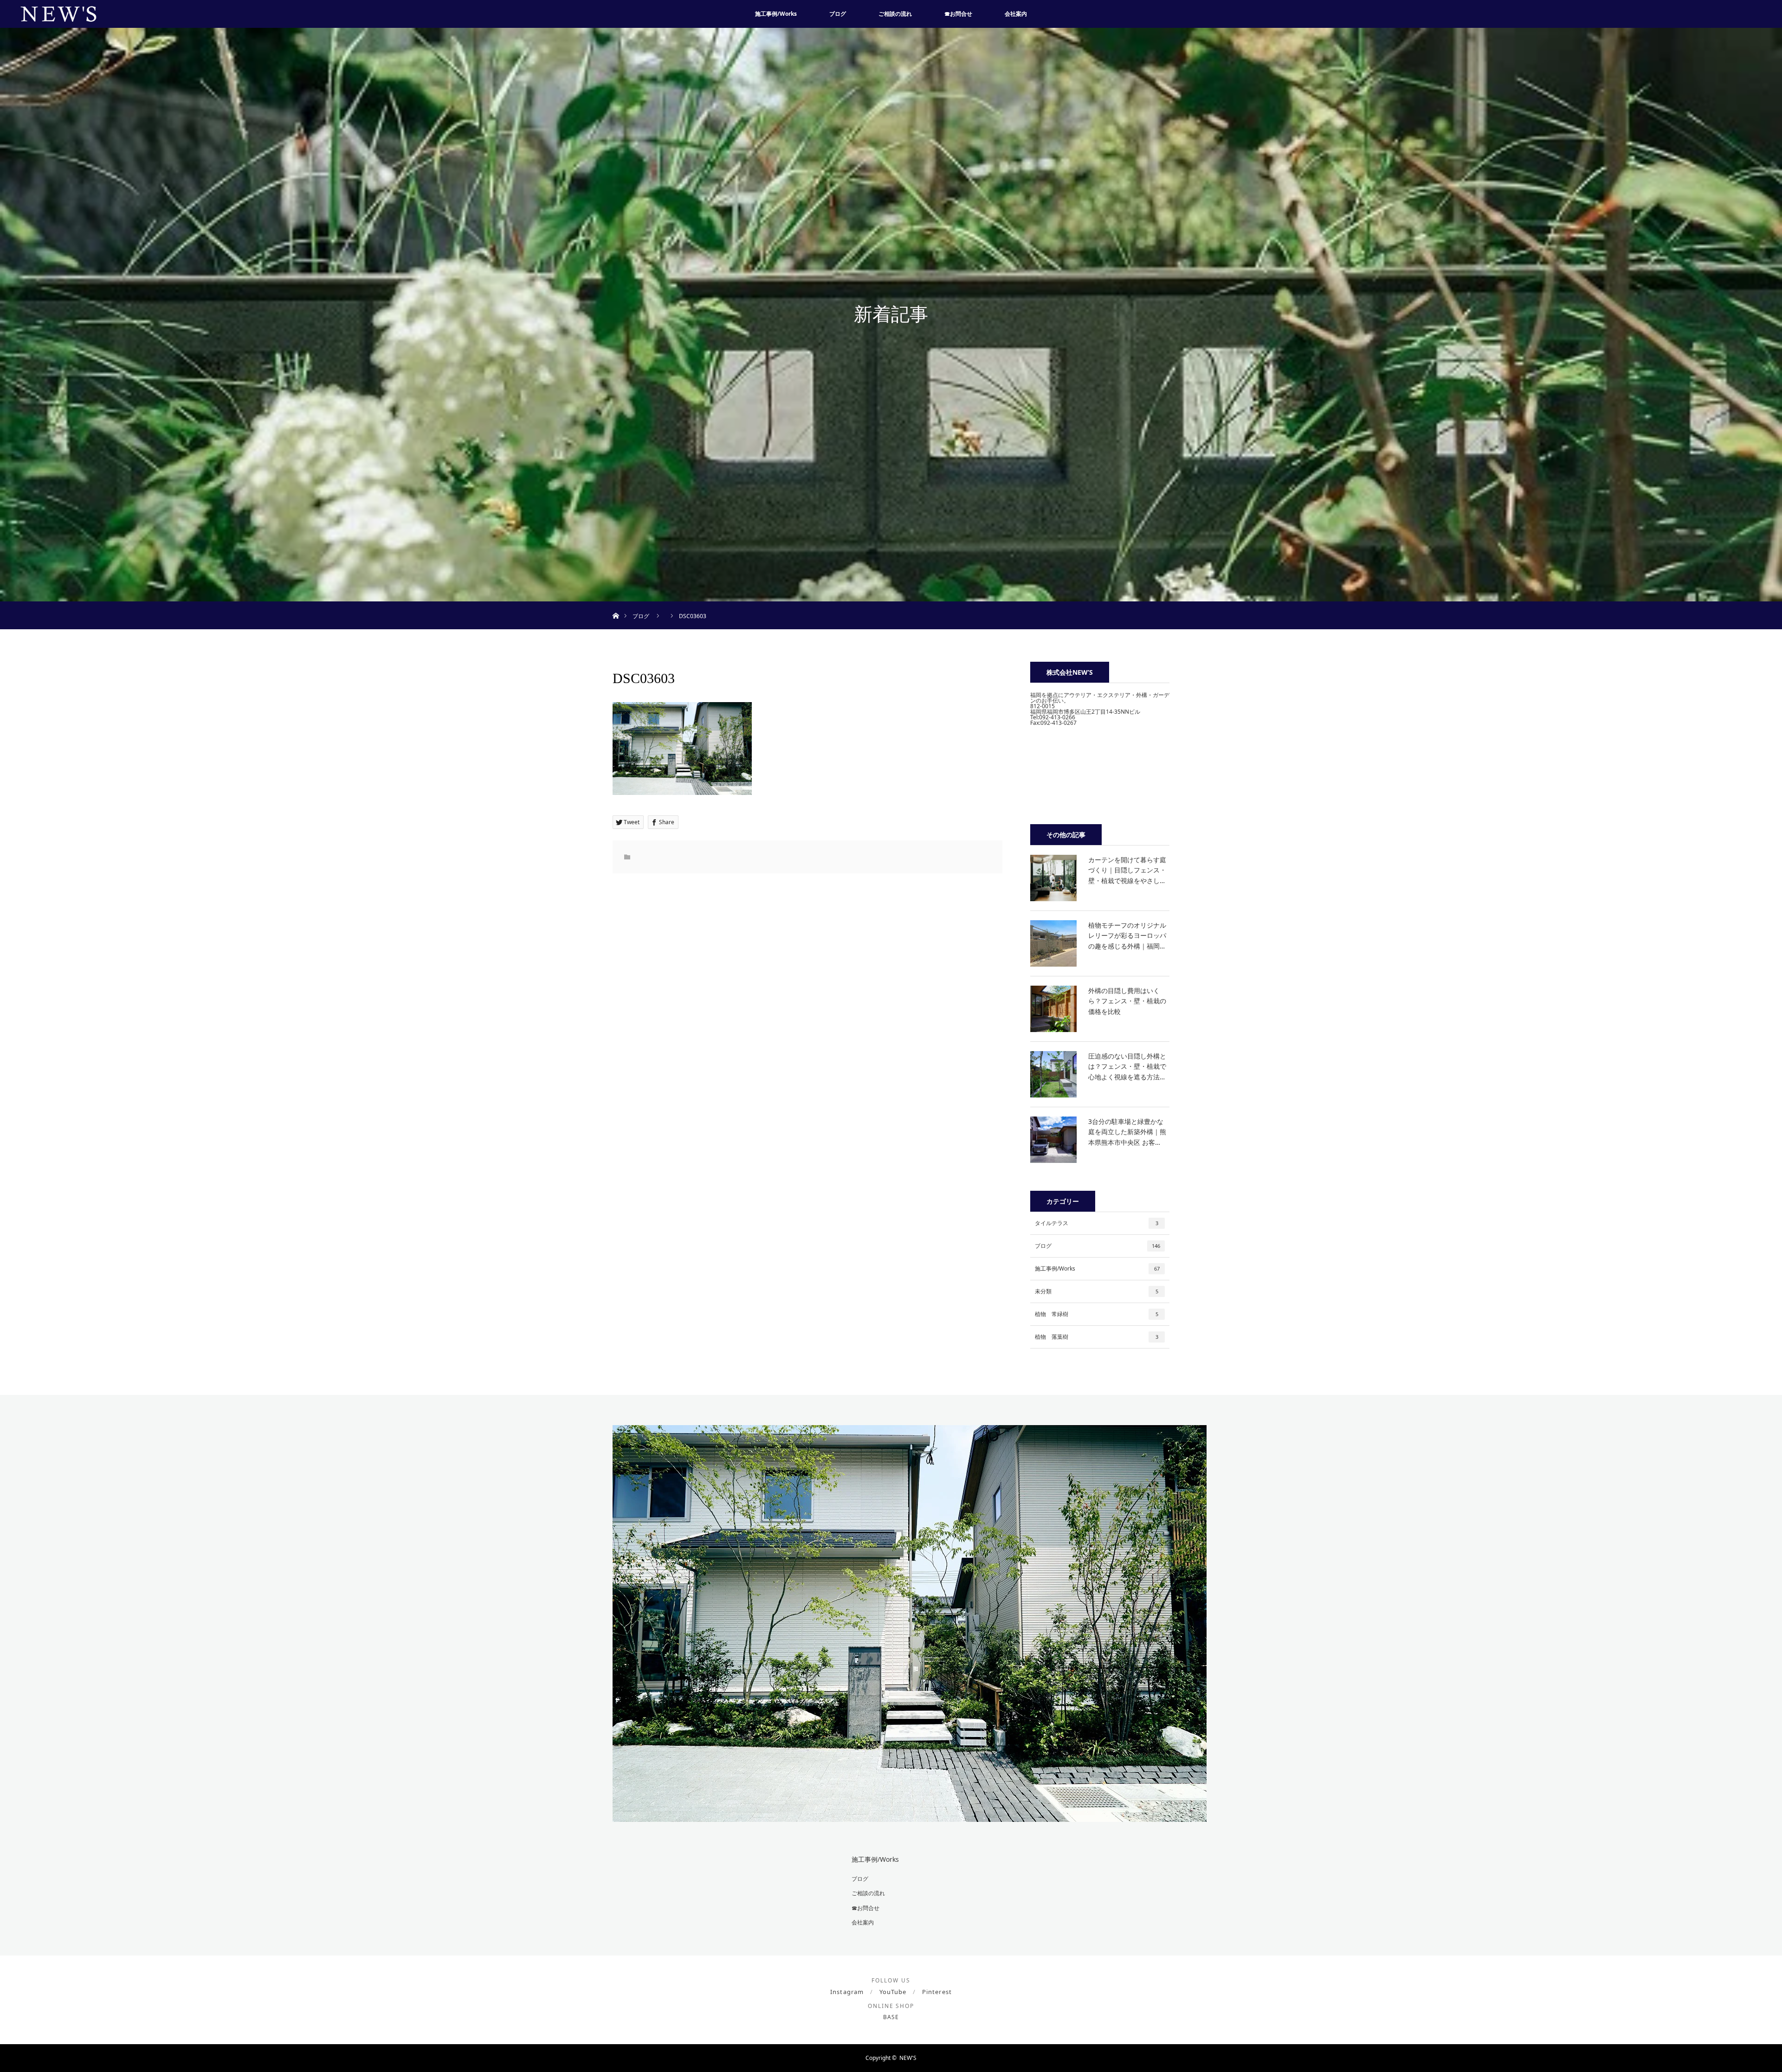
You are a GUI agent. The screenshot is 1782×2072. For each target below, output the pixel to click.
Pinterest (937, 1992)
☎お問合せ (958, 14)
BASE (891, 2017)
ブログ (838, 14)
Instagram (847, 1992)
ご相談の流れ (895, 14)
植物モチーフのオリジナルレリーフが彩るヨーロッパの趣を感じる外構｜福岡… (1127, 936)
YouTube (893, 1992)
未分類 (1097, 1291)
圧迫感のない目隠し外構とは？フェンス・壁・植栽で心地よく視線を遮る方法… (1127, 1066)
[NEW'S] (910, 1815)
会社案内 (1016, 14)
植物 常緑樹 (1097, 1314)
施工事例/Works (776, 14)
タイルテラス (1097, 1223)
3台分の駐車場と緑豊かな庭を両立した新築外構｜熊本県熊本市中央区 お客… (1127, 1132)
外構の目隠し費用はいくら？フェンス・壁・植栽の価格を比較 (1127, 1001)
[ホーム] (616, 605)
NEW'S (908, 2058)
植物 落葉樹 (1097, 1337)
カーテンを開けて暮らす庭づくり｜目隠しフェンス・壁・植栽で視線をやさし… (1127, 870)
